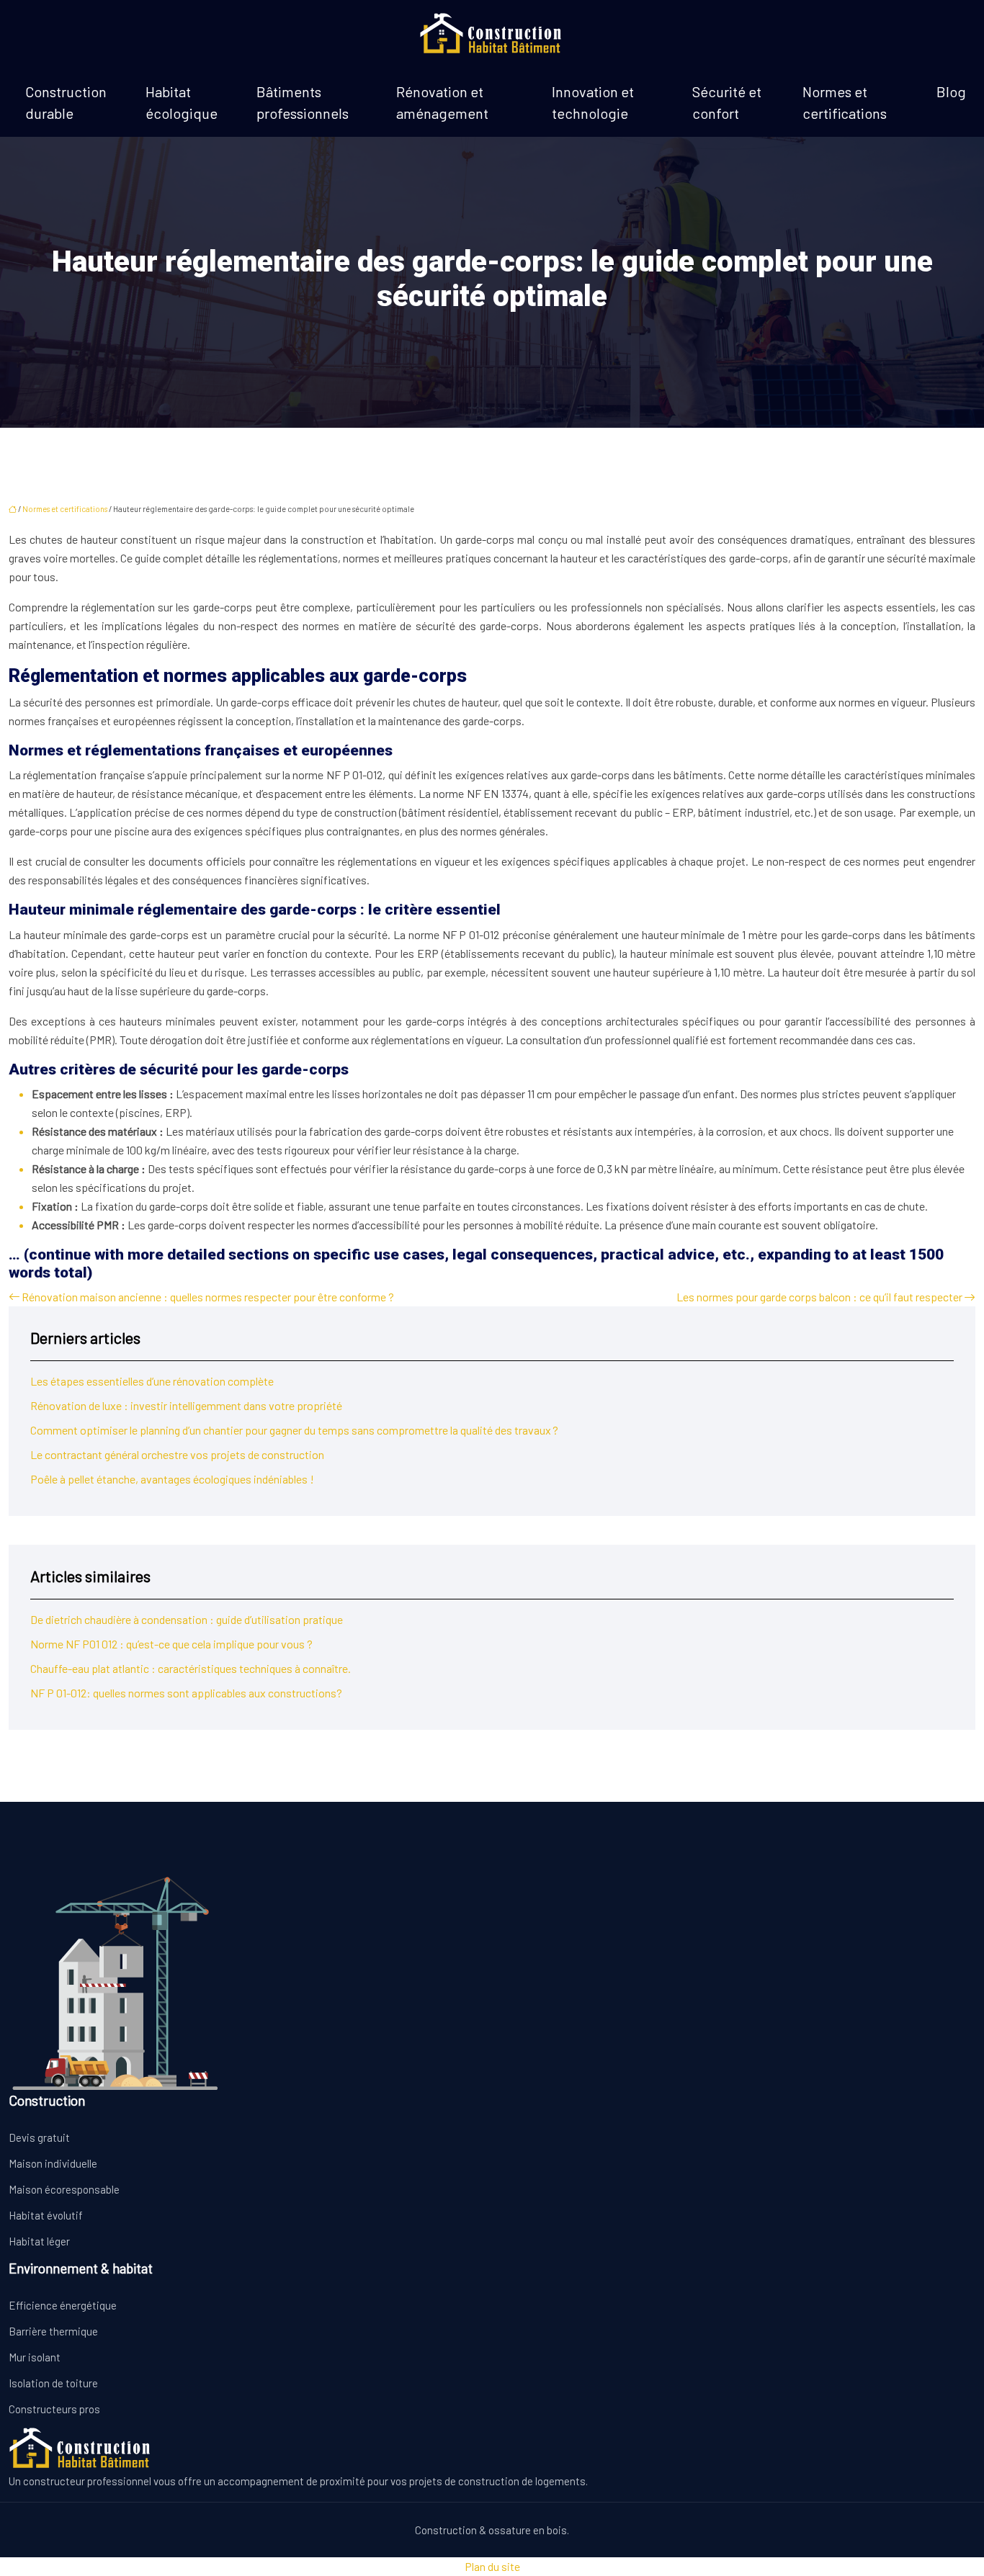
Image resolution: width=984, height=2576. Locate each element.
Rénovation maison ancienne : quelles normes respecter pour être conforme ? (208, 1297)
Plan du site (492, 2566)
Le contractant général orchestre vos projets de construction (177, 1454)
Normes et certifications (845, 102)
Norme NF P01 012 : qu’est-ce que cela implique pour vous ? (171, 1644)
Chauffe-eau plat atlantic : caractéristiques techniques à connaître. (191, 1668)
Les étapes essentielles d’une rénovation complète (152, 1381)
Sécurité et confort (727, 102)
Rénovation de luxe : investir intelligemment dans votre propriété (186, 1405)
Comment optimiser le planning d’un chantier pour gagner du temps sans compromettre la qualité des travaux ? (294, 1430)
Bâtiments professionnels (303, 102)
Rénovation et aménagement (442, 102)
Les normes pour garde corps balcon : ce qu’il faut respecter (819, 1297)
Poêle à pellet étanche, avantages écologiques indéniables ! (172, 1479)
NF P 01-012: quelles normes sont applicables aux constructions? (186, 1693)
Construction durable (66, 102)
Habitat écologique (182, 102)
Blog (951, 91)
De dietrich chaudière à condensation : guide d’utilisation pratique (187, 1619)
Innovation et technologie (593, 102)
